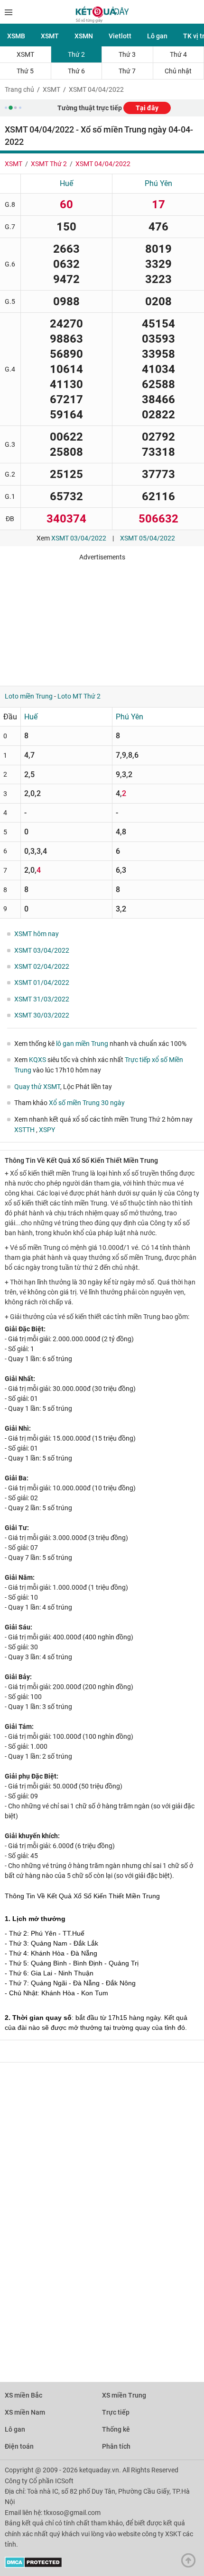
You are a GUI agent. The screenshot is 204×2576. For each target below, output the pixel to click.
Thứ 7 (127, 71)
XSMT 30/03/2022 (42, 1015)
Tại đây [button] (147, 108)
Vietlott (120, 36)
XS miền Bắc (23, 2395)
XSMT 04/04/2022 (96, 89)
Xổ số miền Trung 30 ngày (87, 1103)
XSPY (47, 1130)
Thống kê (116, 2429)
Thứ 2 (76, 54)
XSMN (84, 36)
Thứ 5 (25, 71)
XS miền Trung (124, 2395)
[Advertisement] (102, 620)
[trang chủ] (102, 20)
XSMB (16, 36)
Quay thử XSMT (37, 1087)
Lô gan (157, 36)
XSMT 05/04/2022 (148, 538)
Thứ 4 (178, 54)
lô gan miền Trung (82, 1044)
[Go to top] (191, 2563)
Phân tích (116, 2446)
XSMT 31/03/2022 (42, 999)
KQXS (37, 1060)
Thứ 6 (76, 71)
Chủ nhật (178, 71)
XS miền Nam (25, 2412)
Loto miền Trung (29, 696)
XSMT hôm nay (37, 934)
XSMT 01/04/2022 (42, 983)
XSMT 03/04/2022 (79, 538)
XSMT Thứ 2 (49, 164)
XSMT (50, 36)
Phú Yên (158, 183)
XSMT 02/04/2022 (42, 966)
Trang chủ (19, 89)
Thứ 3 (127, 54)
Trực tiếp (116, 2412)
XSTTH (25, 1130)
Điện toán (19, 2446)
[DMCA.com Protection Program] (33, 2566)
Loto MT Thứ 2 (79, 696)
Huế (66, 183)
